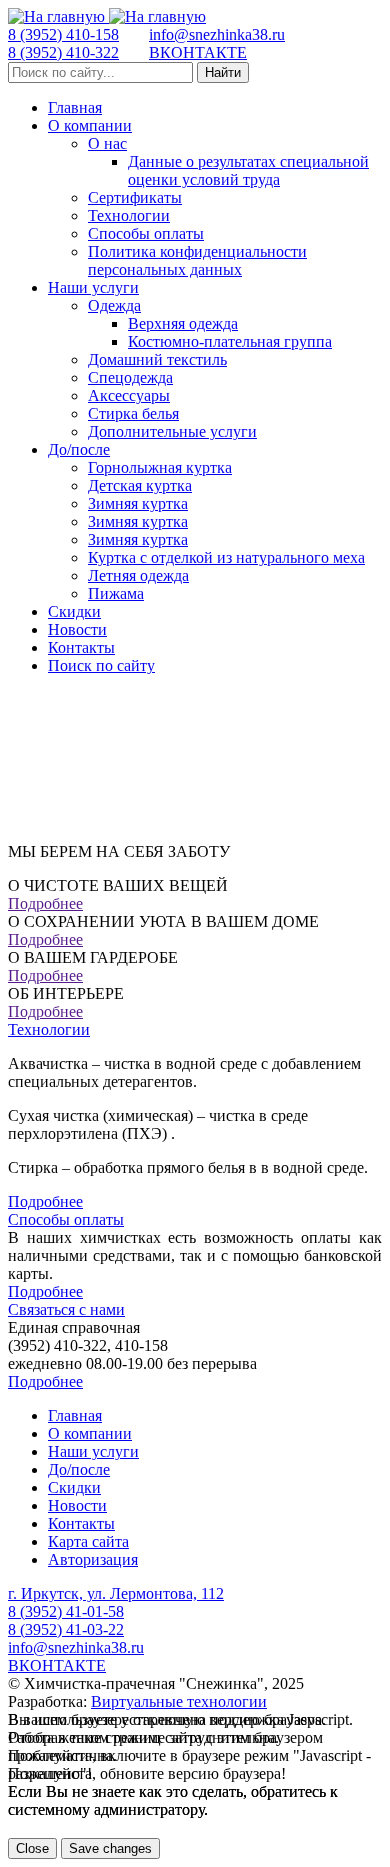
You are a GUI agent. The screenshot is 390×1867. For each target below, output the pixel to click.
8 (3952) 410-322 (63, 52)
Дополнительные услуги (172, 431)
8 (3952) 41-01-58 (66, 1611)
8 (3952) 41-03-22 (66, 1629)
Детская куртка (140, 485)
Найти (223, 72)
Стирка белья (133, 413)
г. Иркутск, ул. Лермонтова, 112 (116, 1593)
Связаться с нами (66, 1309)
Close (32, 1848)
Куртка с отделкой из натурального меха (226, 557)
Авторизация (93, 1559)
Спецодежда (130, 377)
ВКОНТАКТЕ (198, 52)
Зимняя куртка (138, 503)
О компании (90, 125)
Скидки (74, 611)
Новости (77, 629)
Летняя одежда (138, 575)
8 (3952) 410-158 (63, 34)
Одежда (114, 305)
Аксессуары (129, 395)
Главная (75, 107)
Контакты (81, 647)
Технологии (129, 215)
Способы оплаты (146, 233)
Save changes (110, 1848)
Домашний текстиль (157, 359)
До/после (79, 449)
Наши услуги (93, 287)
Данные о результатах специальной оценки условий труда (248, 170)
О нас (107, 143)
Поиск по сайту (101, 665)
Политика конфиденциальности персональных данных (197, 260)
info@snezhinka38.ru (217, 34)
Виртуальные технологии (179, 1701)
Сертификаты (135, 197)
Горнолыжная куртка (160, 467)
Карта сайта (88, 1541)
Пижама (116, 593)
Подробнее (45, 903)
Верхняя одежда (183, 323)
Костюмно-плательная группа (230, 341)
